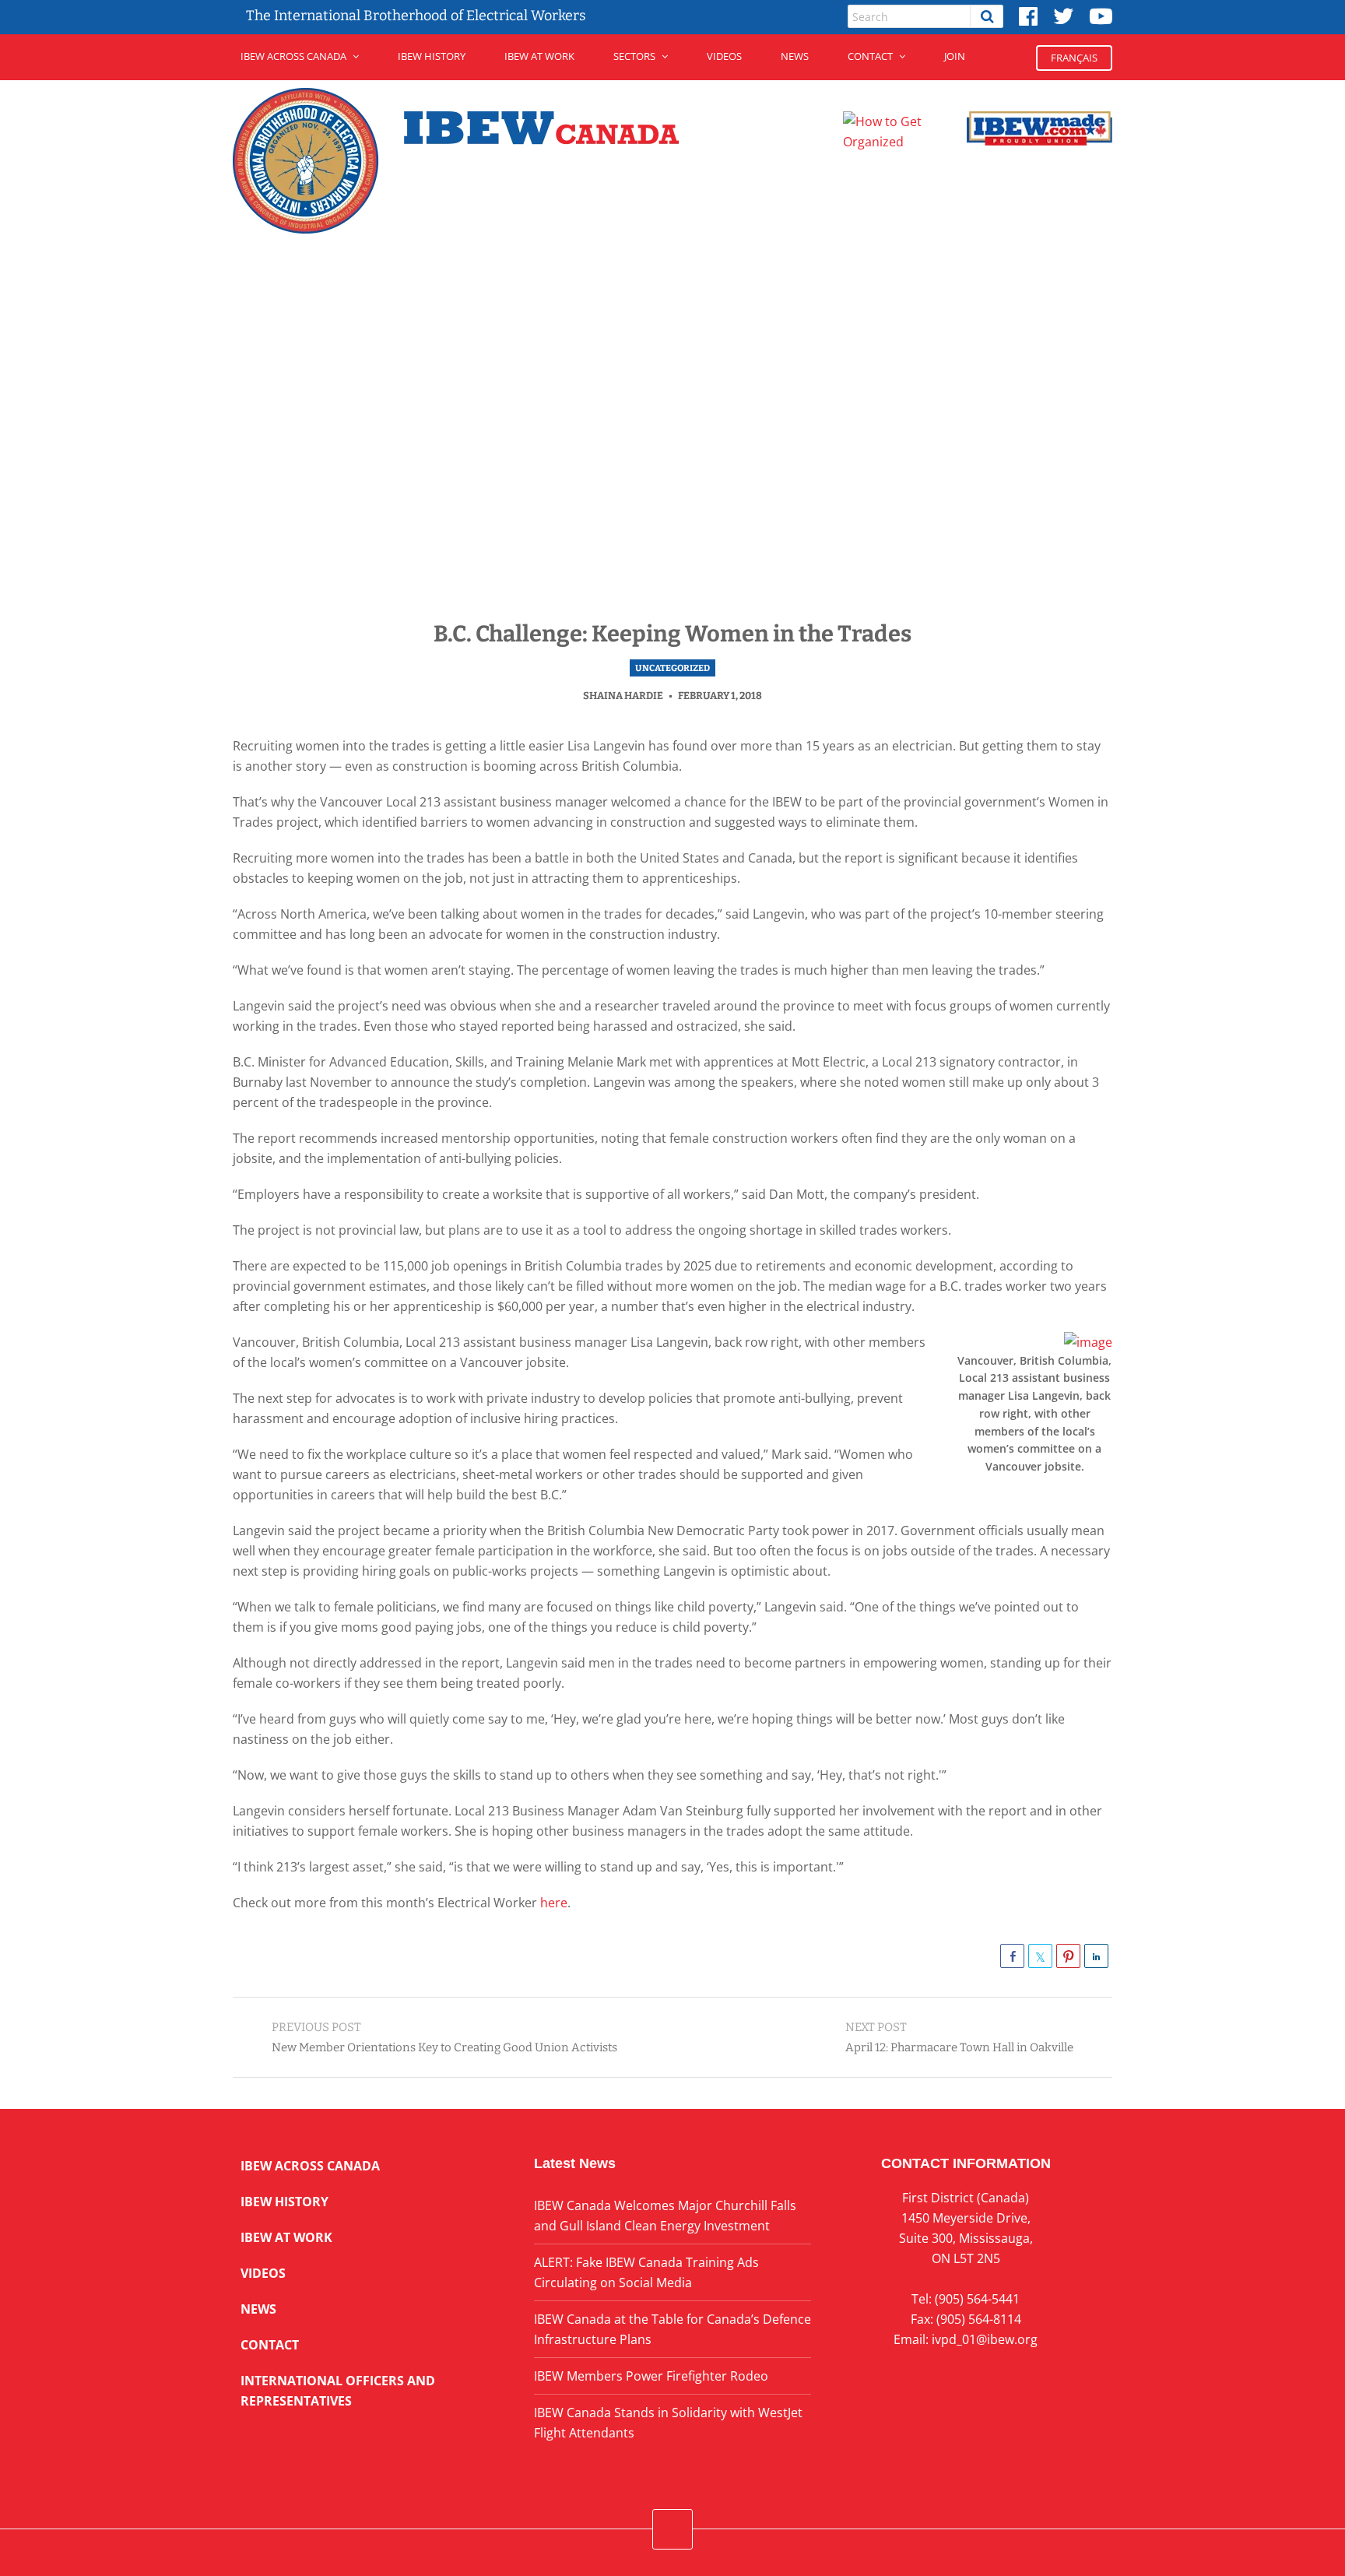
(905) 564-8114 (979, 2319)
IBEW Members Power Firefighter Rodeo (651, 2376)
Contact (870, 56)
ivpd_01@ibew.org (985, 2339)
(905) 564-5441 (977, 2299)
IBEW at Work (539, 56)
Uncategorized (672, 668)
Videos (724, 56)
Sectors (634, 56)
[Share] (1012, 1956)
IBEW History (432, 56)
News (795, 56)
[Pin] (1068, 1956)
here (552, 1903)
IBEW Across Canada (293, 56)
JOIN (955, 56)
